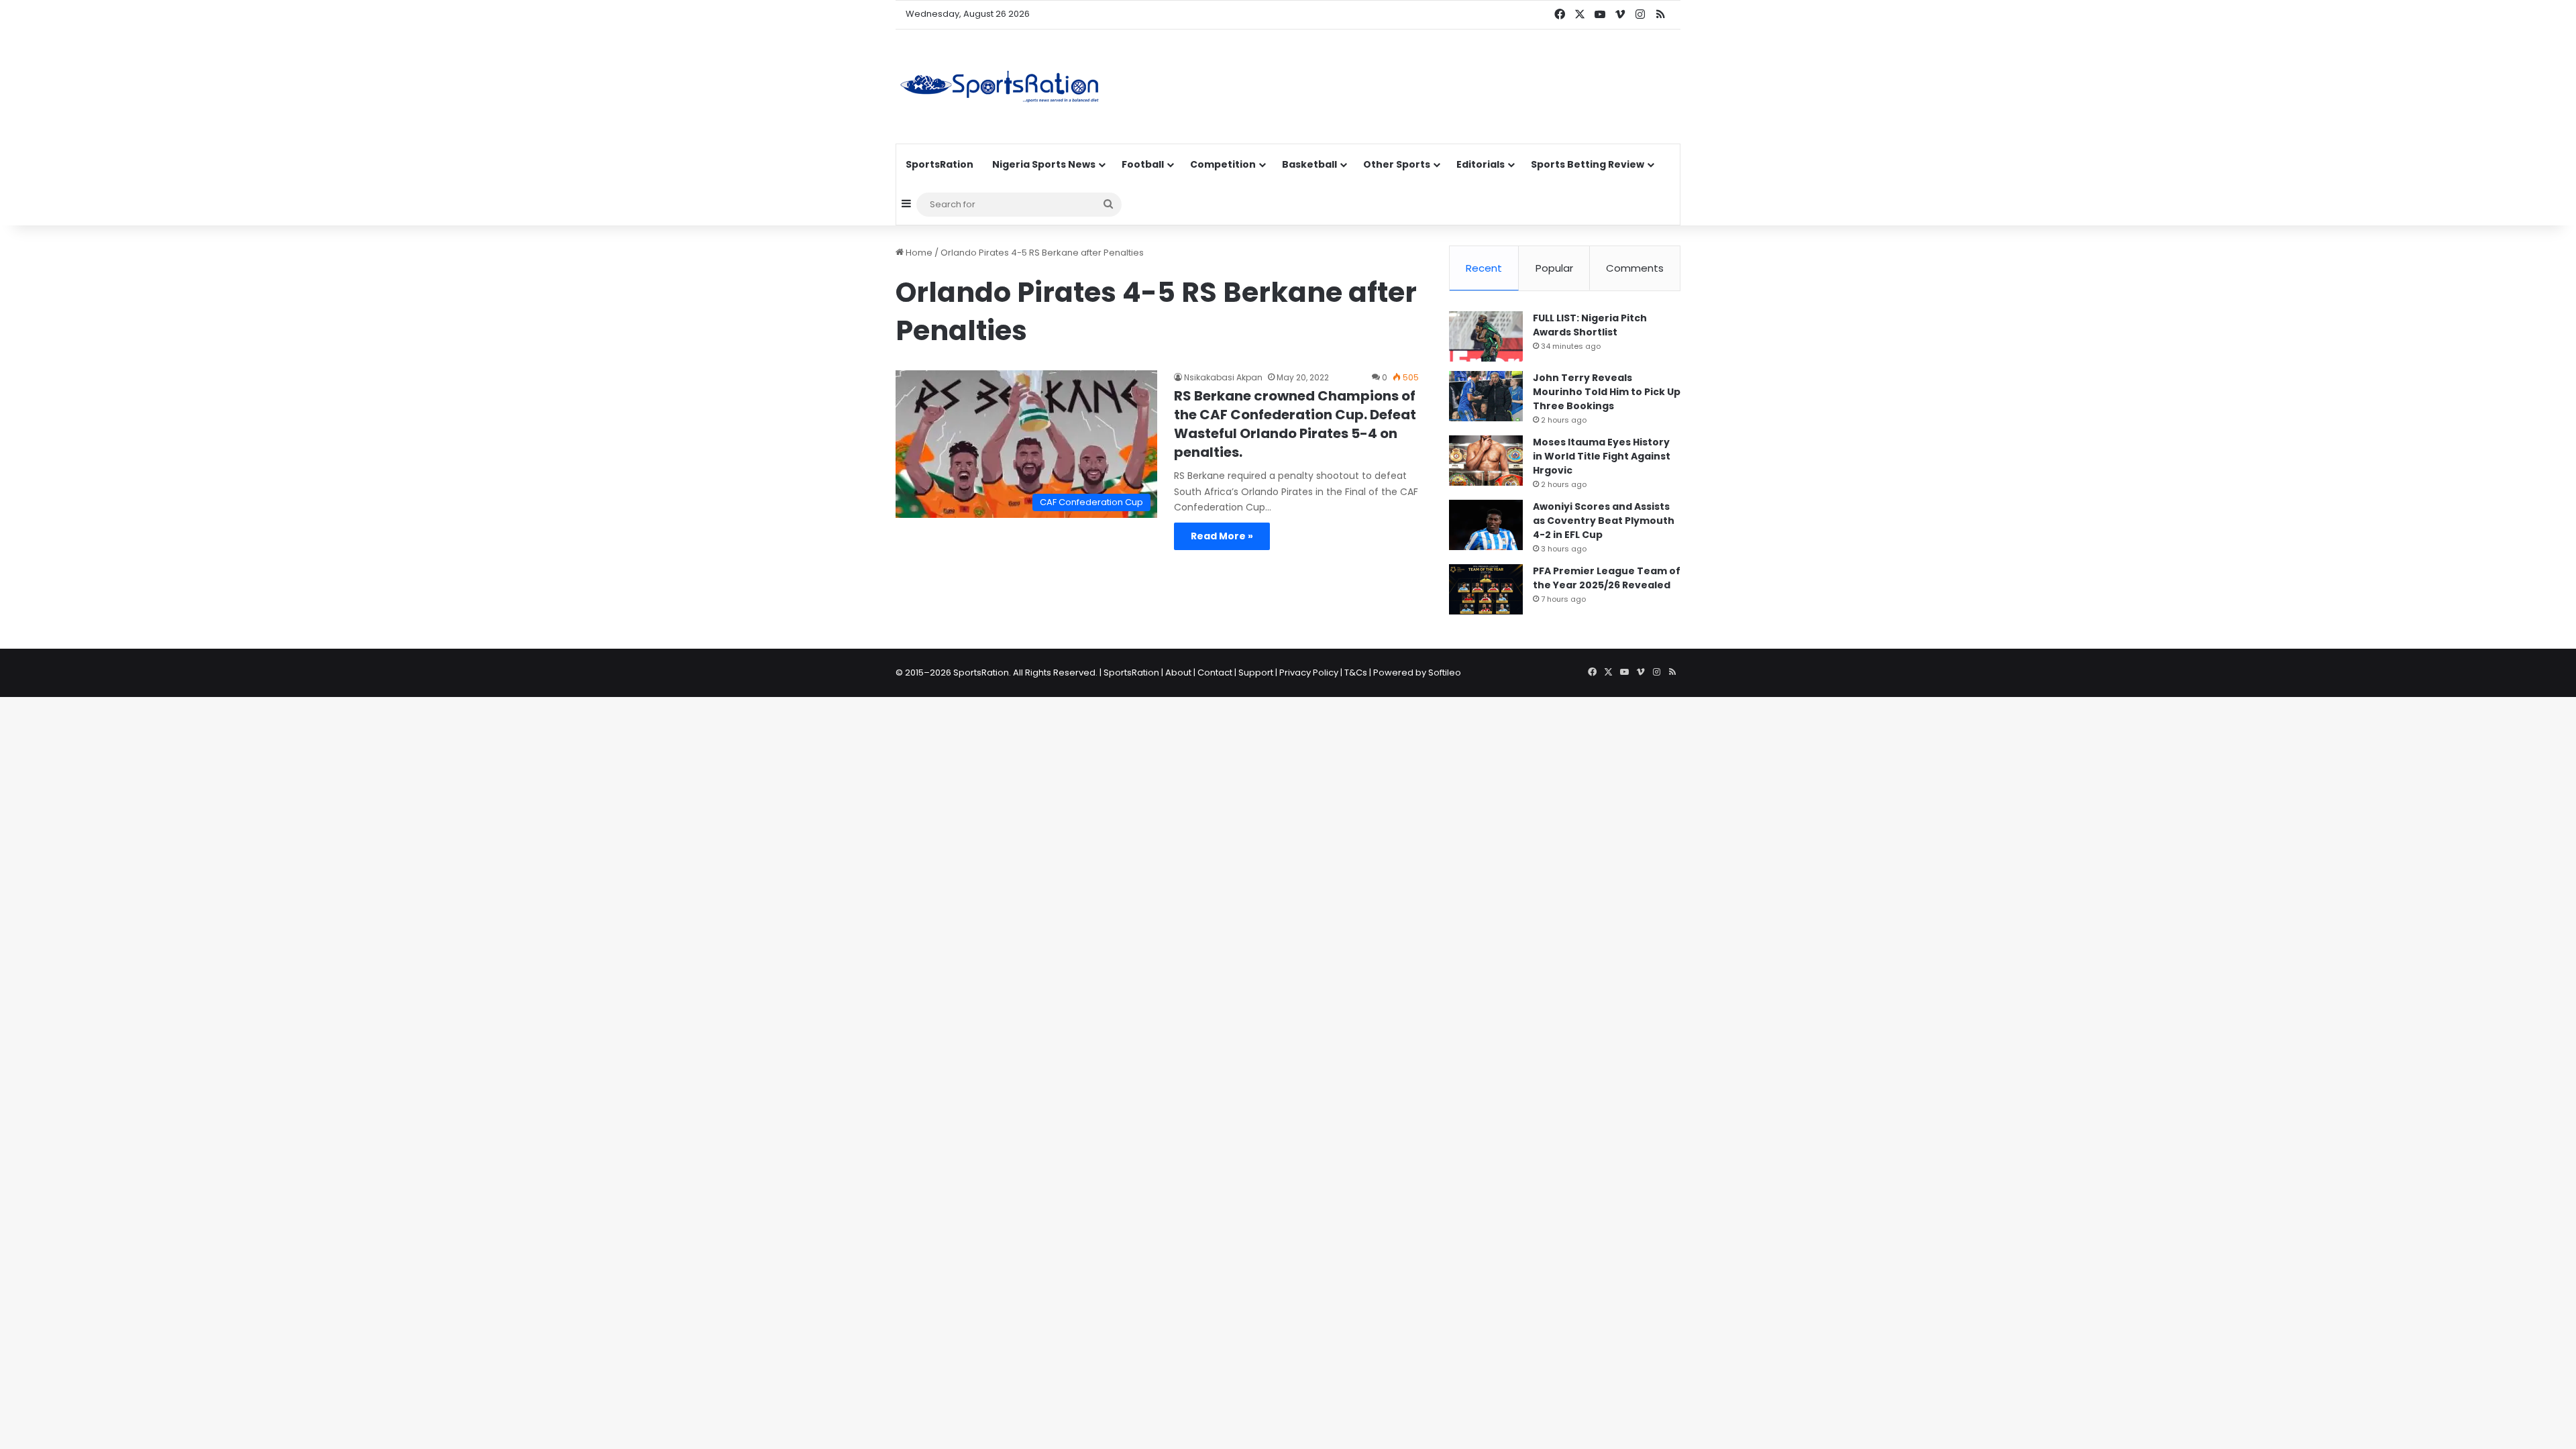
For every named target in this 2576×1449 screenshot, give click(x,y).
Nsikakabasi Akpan (1223, 377)
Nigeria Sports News (1044, 164)
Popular (1554, 268)
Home (918, 253)
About (1178, 673)
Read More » (1222, 536)
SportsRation (940, 164)
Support (1256, 673)
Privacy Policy (1309, 673)
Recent (1484, 268)
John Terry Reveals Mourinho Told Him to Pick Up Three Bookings (1607, 392)
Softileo (1445, 673)
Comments (1635, 268)
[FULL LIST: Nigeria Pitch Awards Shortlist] (1486, 336)
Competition (1223, 164)
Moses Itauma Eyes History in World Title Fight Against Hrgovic (1602, 456)
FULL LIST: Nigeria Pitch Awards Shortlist (1590, 325)
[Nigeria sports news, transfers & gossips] (1000, 87)
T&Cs (1356, 673)
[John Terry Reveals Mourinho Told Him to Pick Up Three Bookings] (1486, 396)
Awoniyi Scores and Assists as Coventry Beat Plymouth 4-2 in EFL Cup (1604, 521)
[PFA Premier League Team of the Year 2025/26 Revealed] (1486, 589)
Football (1143, 164)
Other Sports (1397, 164)
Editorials (1481, 164)
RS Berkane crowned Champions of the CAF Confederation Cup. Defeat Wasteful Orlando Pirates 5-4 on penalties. (1295, 424)
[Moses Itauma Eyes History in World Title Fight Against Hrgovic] (1486, 461)
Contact (1215, 673)
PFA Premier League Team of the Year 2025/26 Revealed (1607, 578)
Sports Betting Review (1588, 164)
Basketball (1309, 164)
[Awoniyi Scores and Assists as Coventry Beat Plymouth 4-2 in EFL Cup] (1486, 525)
